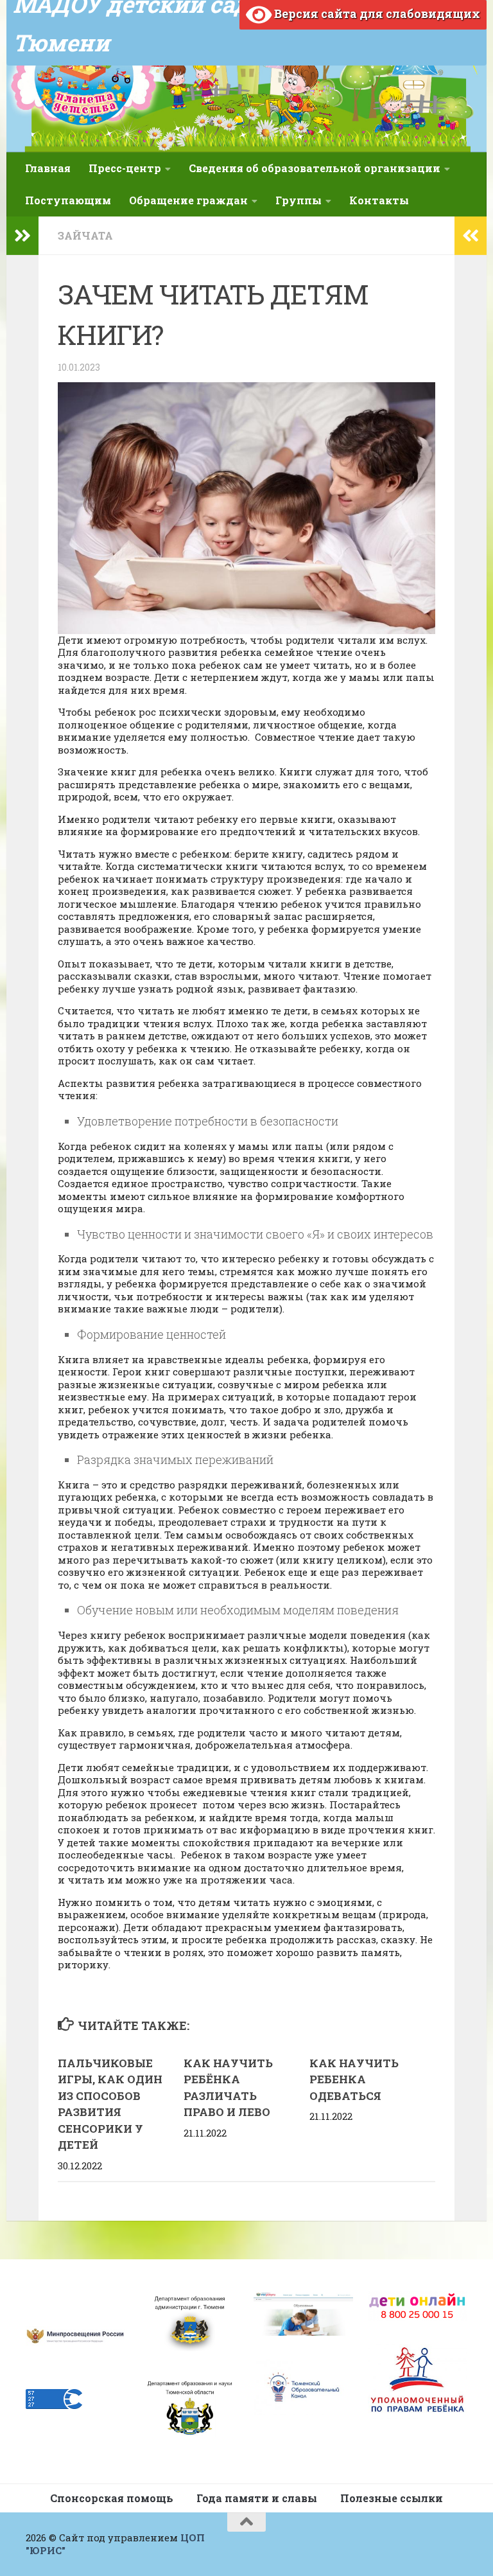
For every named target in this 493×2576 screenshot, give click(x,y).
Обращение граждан (188, 200)
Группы (298, 200)
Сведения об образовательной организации (315, 168)
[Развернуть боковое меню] (22, 236)
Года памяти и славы (257, 2498)
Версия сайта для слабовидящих (376, 13)
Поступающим (68, 200)
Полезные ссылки (392, 2498)
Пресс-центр (125, 168)
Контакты (379, 200)
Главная (48, 168)
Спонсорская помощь (112, 2498)
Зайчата (85, 235)
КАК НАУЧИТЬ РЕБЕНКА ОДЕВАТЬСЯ (354, 2079)
